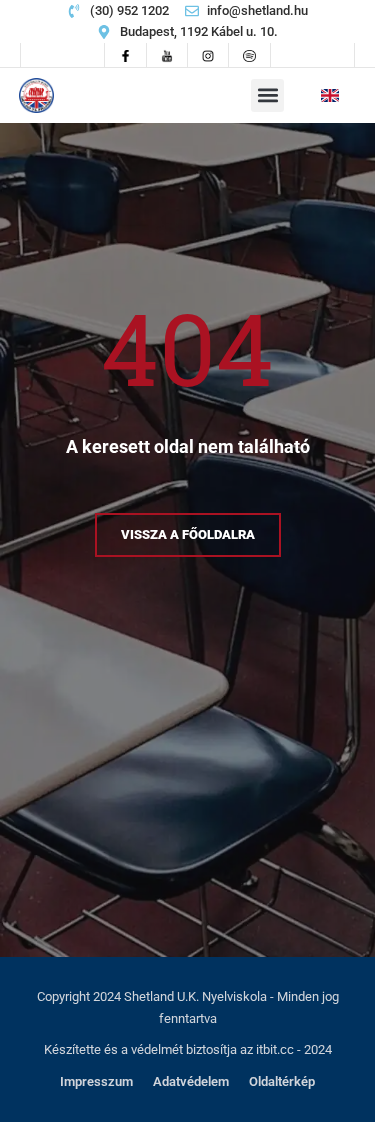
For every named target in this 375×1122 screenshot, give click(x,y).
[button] (267, 95)
